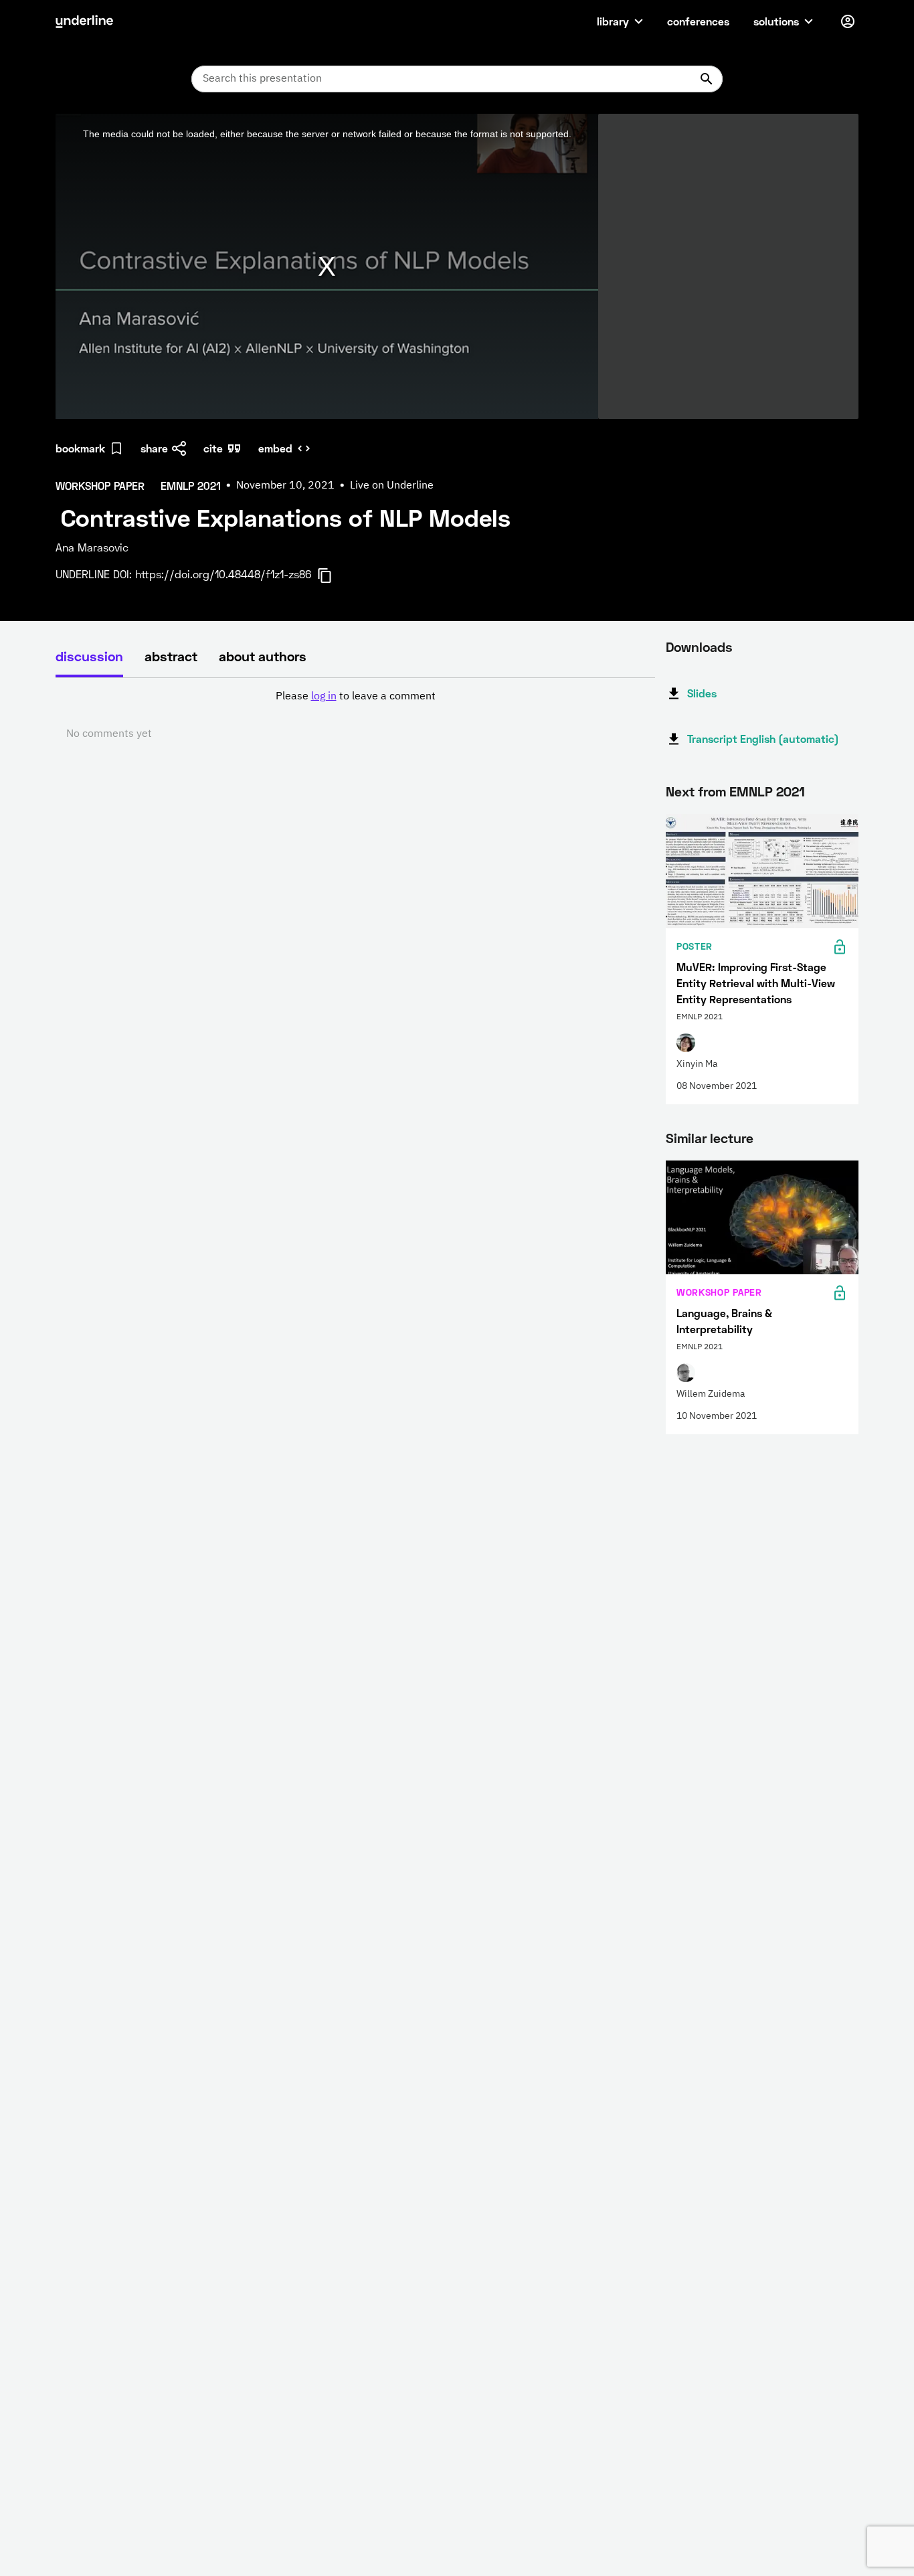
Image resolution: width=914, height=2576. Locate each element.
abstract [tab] (171, 656)
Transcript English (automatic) (763, 739)
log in (324, 697)
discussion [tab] (89, 656)
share (154, 448)
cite (213, 448)
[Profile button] (848, 21)
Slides (702, 693)
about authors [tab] (263, 656)
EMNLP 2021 (767, 791)
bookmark (80, 448)
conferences (698, 21)
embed (275, 448)
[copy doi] (333, 576)
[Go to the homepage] (84, 21)
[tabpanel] (355, 715)
